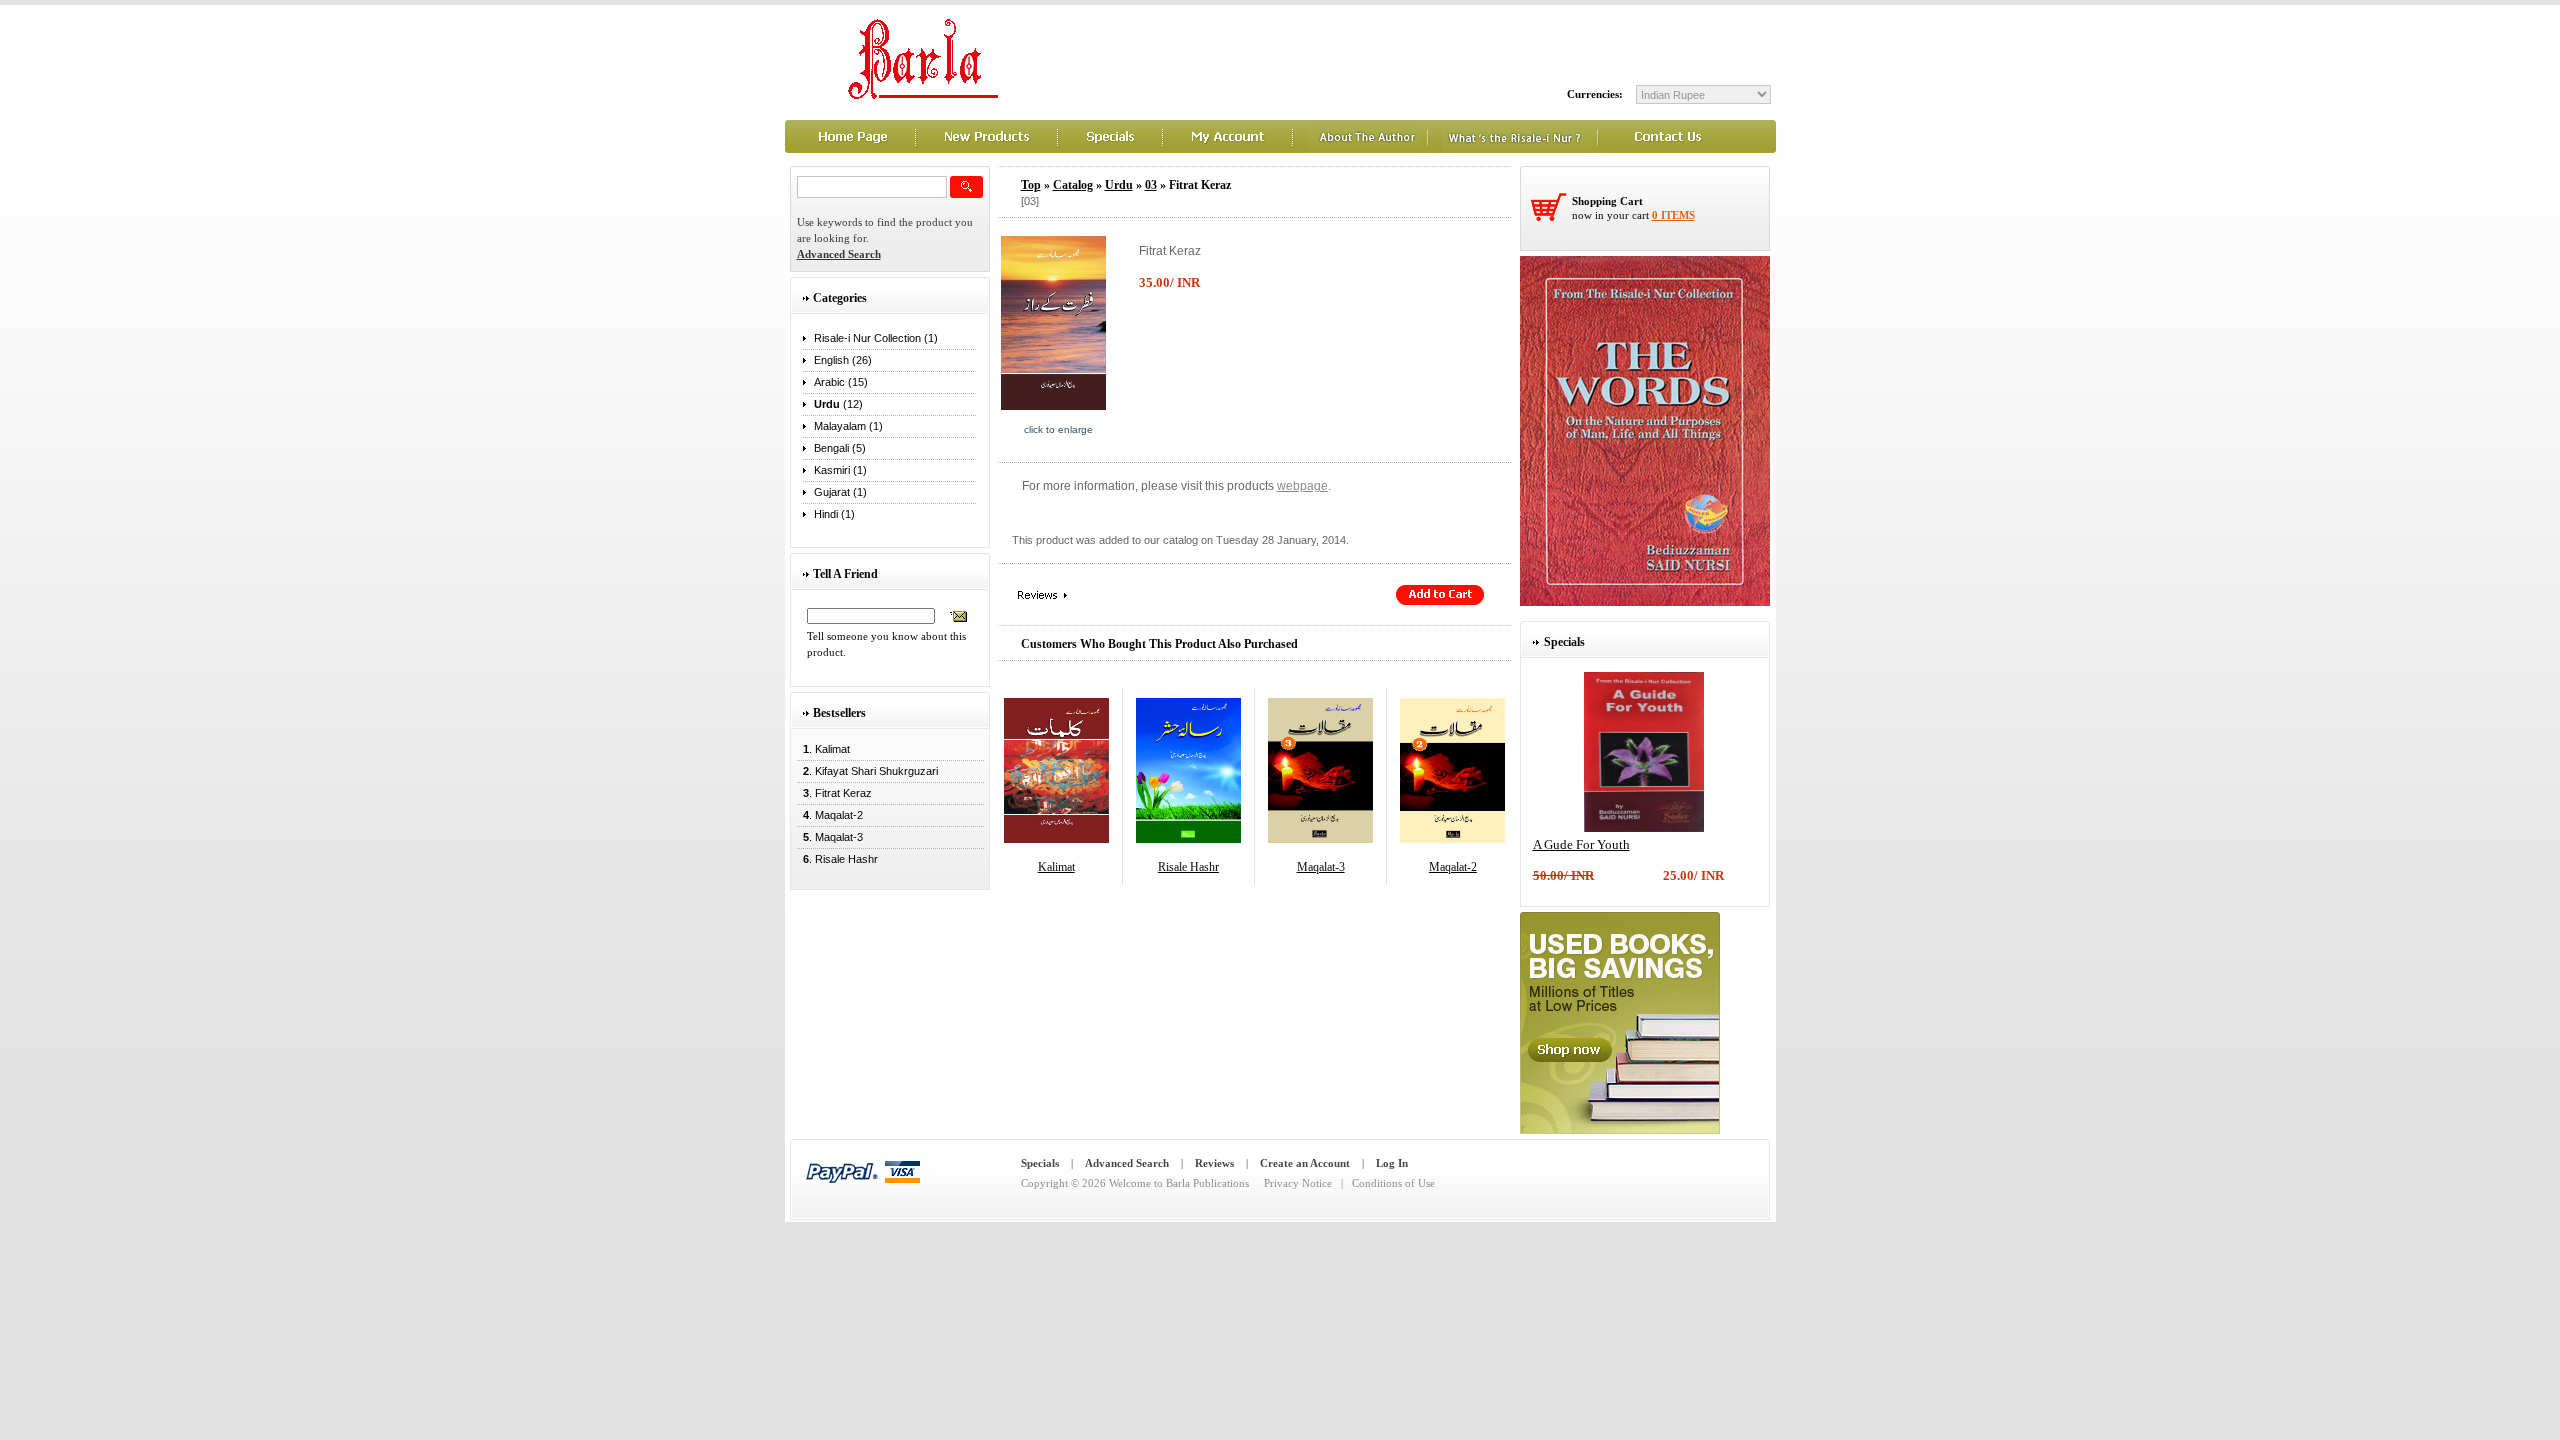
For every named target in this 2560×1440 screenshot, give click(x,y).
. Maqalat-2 (830, 815)
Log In (1392, 1163)
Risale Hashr (1188, 867)
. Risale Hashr (837, 859)
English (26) (843, 360)
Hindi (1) (834, 514)
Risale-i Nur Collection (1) (876, 338)
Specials (1040, 1163)
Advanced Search (1127, 1163)
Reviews (1214, 1163)
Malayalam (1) (848, 426)
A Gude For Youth (1581, 844)
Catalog (1073, 185)
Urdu (1119, 185)
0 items (1673, 215)
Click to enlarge (1058, 429)
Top (1031, 185)
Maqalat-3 (1321, 867)
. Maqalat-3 (830, 837)
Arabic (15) (841, 382)
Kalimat (1056, 867)
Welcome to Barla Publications (1179, 1183)
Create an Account (1305, 1163)
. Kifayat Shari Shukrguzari (867, 771)
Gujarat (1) (840, 492)
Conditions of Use (1393, 1183)
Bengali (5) (840, 448)
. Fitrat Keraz (834, 793)
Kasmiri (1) (840, 470)
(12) (838, 404)
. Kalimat (823, 749)
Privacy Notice (1298, 1183)
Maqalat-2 (1453, 867)
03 (1151, 185)
